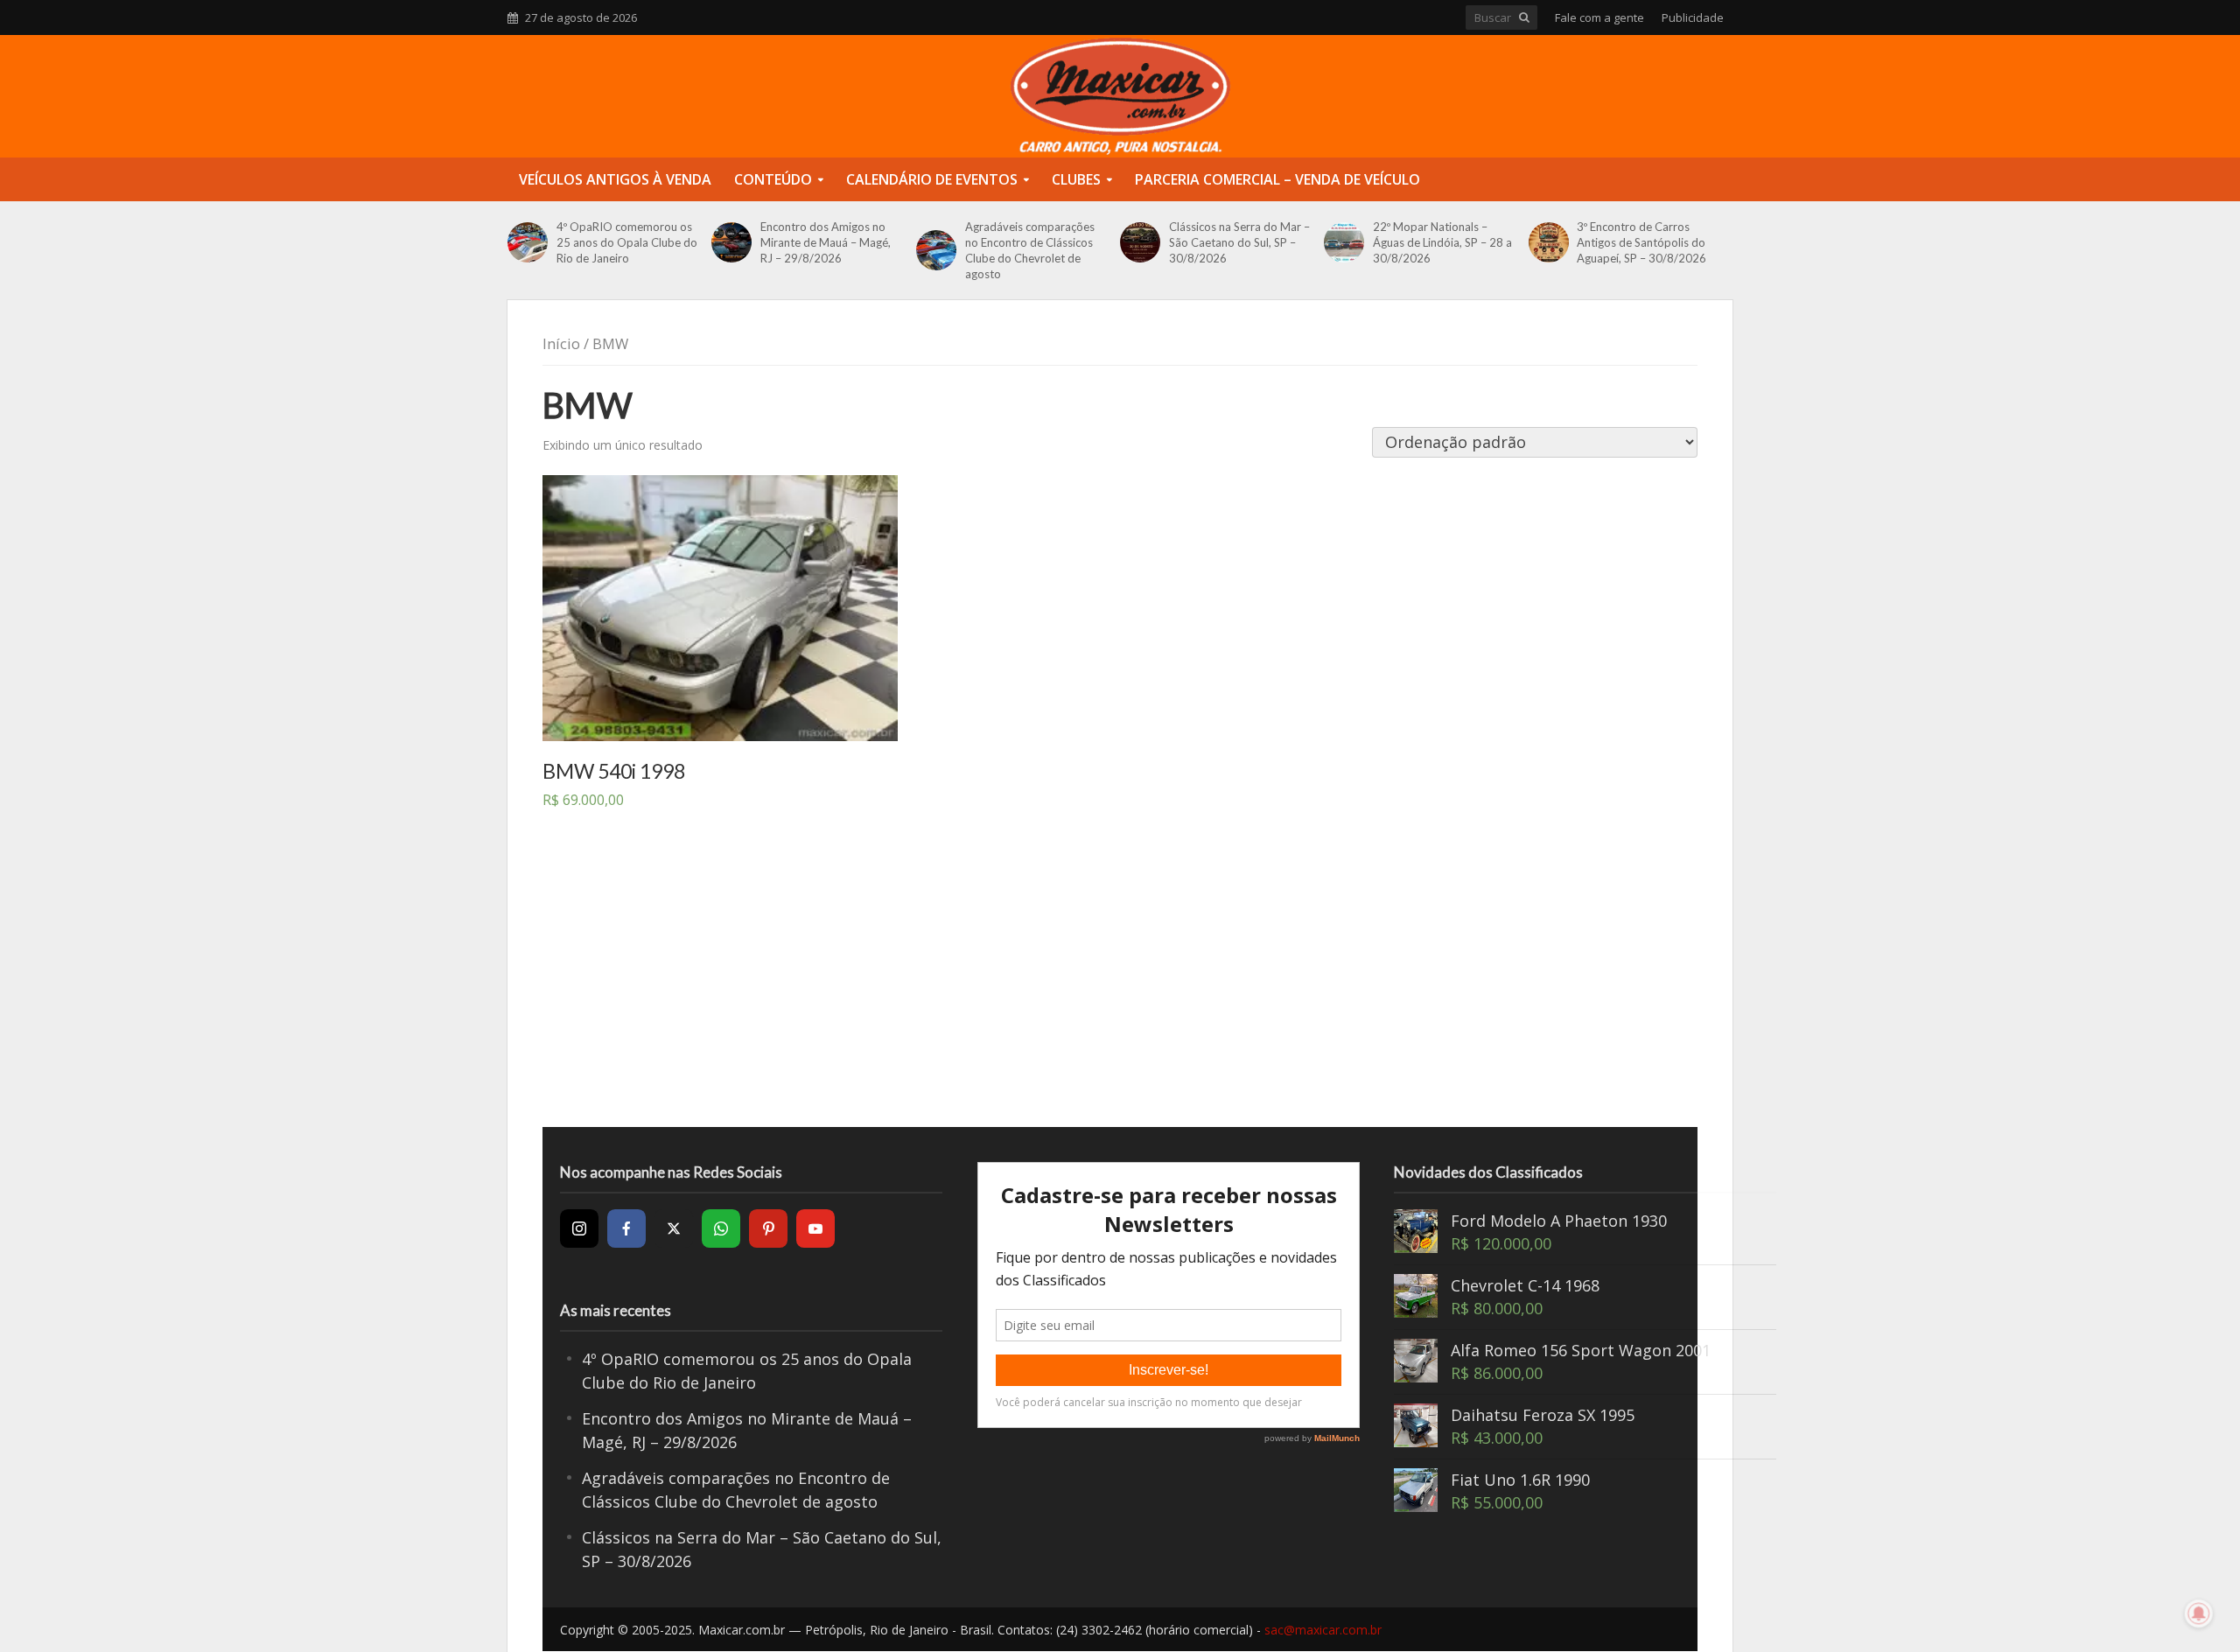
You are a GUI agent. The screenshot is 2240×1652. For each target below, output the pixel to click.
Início (561, 343)
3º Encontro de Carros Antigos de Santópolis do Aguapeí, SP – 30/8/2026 (1641, 242)
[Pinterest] (768, 1228)
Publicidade (1693, 17)
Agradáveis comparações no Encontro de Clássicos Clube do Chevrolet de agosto (1030, 250)
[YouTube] (815, 1228)
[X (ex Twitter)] (674, 1228)
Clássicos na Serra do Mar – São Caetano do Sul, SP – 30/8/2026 (1239, 242)
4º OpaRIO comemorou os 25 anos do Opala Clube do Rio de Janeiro (627, 242)
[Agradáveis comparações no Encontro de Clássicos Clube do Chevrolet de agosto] (936, 250)
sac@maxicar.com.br (1323, 1630)
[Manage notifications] (2199, 1613)
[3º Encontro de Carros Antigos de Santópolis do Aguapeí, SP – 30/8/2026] (1549, 242)
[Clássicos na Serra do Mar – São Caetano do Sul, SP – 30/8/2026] (1140, 242)
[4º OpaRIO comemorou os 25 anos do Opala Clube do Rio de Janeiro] (528, 242)
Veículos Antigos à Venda (615, 179)
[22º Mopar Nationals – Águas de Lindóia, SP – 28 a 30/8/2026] (1344, 242)
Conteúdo (773, 179)
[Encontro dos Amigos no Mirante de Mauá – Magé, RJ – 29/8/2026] (731, 242)
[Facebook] (626, 1228)
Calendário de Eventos (932, 179)
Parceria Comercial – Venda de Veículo (1277, 179)
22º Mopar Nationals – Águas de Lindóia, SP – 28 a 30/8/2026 (1442, 242)
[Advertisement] (1120, 987)
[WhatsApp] (721, 1228)
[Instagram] (579, 1228)
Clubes (1076, 179)
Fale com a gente (1599, 17)
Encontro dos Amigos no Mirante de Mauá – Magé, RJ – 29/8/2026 (826, 242)
